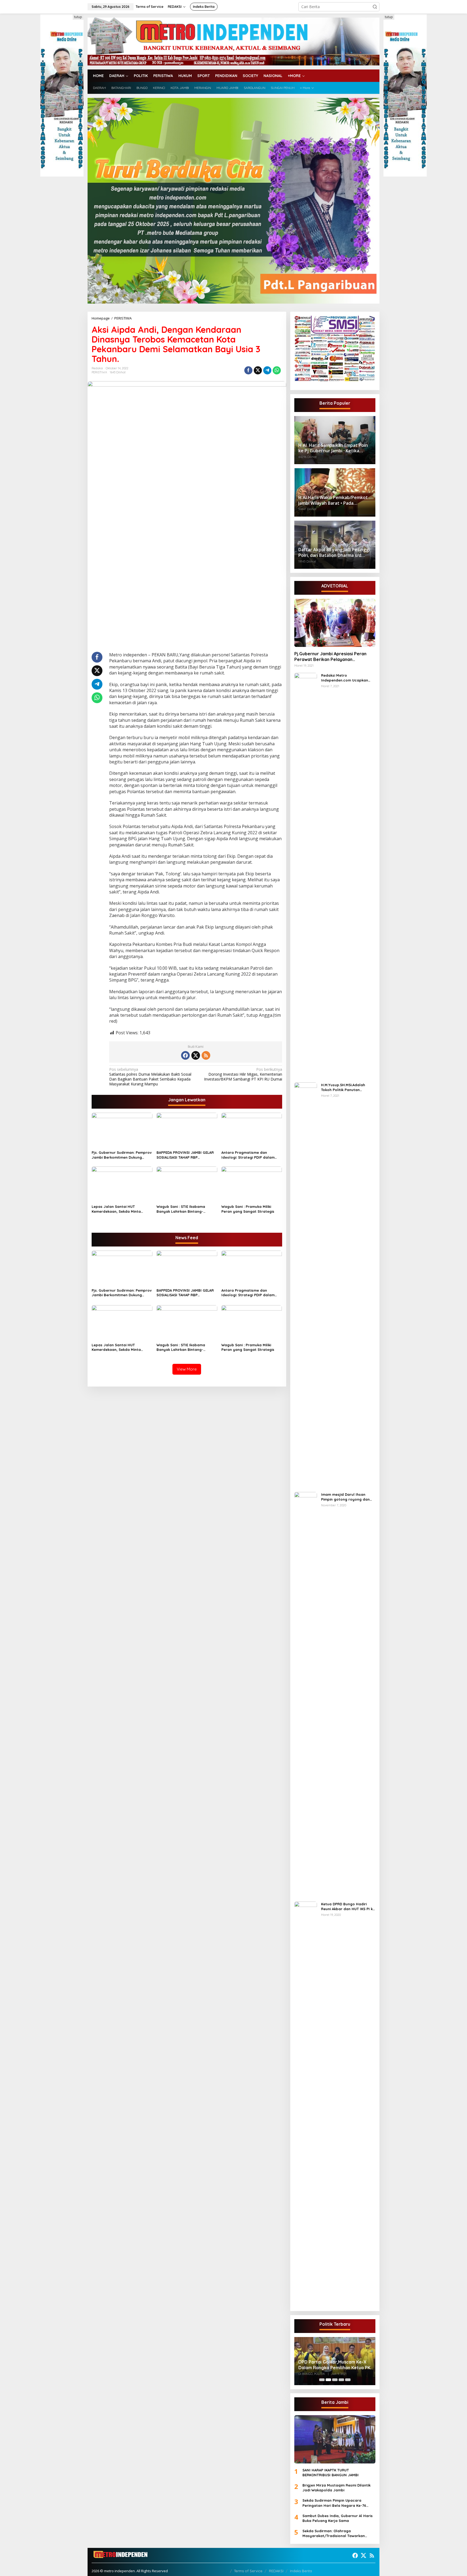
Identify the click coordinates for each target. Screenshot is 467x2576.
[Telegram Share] (267, 370)
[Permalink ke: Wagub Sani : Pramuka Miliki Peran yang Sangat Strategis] (252, 1184)
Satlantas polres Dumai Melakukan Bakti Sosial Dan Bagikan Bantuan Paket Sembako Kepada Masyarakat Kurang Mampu (150, 1077)
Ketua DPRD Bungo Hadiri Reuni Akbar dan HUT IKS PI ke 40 (348, 1907)
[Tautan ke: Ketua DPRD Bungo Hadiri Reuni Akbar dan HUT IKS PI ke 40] (306, 2104)
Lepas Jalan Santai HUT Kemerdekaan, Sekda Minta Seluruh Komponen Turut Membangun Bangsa (116, 1209)
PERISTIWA (99, 372)
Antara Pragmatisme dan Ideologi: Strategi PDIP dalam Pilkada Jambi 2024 (248, 1155)
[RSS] (206, 1055)
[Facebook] (185, 1055)
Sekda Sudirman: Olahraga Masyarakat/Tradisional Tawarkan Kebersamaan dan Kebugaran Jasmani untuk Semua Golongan (338, 2533)
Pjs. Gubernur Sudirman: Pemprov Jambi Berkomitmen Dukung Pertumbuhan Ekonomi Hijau (122, 1155)
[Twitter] (196, 1055)
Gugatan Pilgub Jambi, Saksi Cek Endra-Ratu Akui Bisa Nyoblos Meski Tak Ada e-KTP (333, 2361)
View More (187, 1369)
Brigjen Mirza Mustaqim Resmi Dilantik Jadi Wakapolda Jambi (336, 2488)
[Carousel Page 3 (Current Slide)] (335, 2380)
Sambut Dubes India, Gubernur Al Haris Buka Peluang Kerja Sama (338, 2518)
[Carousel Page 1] (322, 2380)
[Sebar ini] (248, 370)
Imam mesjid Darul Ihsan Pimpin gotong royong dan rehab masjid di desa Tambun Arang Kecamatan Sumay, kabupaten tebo (348, 1497)
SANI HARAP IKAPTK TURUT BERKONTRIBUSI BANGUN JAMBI (331, 2472)
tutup (78, 17)
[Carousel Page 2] (328, 2380)
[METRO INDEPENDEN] (234, 41)
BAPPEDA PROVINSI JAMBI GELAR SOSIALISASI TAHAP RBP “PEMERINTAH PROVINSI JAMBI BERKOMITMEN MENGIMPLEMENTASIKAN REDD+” (185, 1155)
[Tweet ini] (258, 370)
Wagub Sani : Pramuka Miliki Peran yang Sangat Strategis (248, 1209)
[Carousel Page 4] (341, 2380)
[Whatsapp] (277, 370)
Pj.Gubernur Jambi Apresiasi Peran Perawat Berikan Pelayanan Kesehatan (330, 657)
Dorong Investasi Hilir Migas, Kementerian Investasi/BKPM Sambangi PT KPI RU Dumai (243, 1074)
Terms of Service (248, 2571)
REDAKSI (276, 2571)
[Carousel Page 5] (348, 2380)
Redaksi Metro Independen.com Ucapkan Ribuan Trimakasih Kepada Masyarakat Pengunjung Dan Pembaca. (347, 678)
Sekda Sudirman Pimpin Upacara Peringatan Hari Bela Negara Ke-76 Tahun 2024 (334, 2503)
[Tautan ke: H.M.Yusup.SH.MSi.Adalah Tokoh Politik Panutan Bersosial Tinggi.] (306, 1285)
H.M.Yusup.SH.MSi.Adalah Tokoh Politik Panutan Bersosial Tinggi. (343, 1087)
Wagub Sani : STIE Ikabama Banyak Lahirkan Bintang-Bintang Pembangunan (181, 1209)
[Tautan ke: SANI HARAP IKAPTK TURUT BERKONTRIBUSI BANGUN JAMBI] (335, 2439)
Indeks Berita (301, 2571)
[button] (375, 7)
